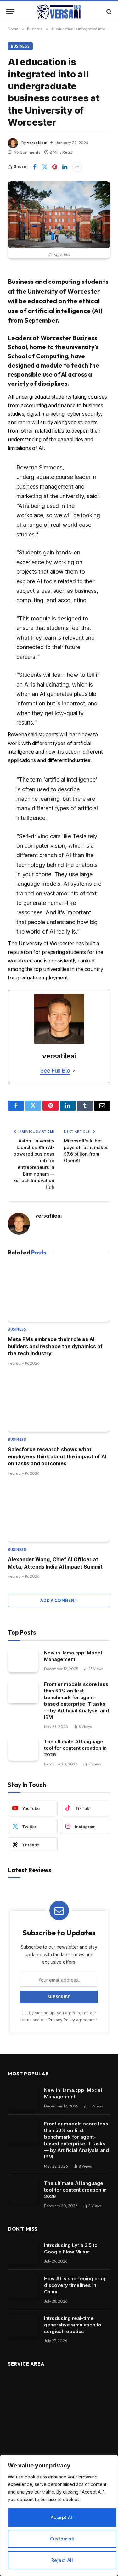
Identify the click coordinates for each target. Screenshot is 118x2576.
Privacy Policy (62, 2020)
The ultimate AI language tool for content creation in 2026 (75, 1748)
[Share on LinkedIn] (65, 167)
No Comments (27, 152)
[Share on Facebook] (35, 167)
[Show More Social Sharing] (77, 167)
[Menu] (10, 11)
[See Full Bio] (74, 1071)
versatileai (37, 143)
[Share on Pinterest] (55, 167)
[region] (59, 2516)
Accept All (62, 2517)
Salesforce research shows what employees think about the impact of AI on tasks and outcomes (57, 1456)
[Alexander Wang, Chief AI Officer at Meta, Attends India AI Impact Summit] (59, 1513)
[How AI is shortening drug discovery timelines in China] (23, 2286)
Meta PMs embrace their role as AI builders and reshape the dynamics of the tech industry (55, 1346)
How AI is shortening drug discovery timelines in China (75, 2285)
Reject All (62, 2560)
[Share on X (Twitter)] (45, 167)
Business (20, 46)
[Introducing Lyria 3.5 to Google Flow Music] (23, 2253)
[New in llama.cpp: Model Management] (23, 1661)
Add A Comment (59, 1600)
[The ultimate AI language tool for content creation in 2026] (23, 1749)
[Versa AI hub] (59, 11)
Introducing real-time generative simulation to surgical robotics (73, 2325)
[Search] (108, 11)
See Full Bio (55, 1071)
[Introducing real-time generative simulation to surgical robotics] (23, 2326)
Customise (62, 2539)
